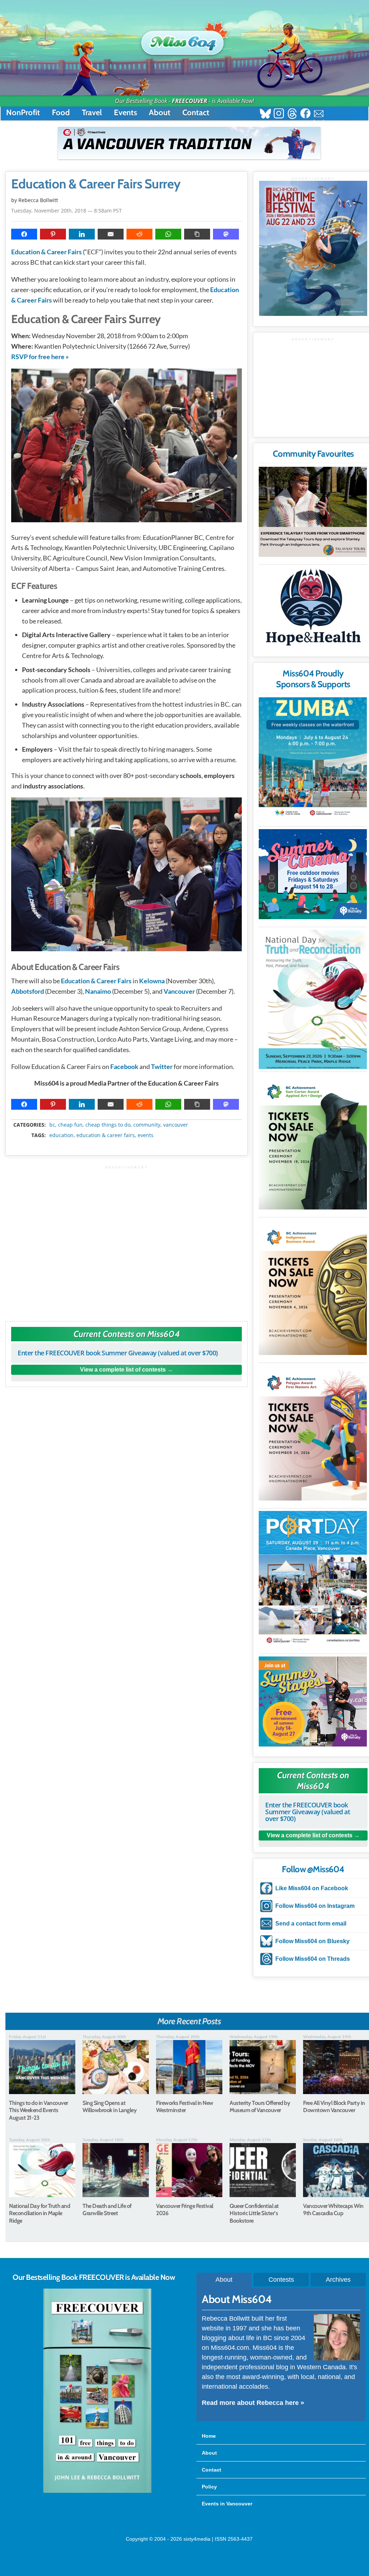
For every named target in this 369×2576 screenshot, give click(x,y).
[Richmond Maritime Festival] (313, 248)
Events (125, 113)
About (160, 113)
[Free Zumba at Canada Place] (313, 758)
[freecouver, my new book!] (97, 2491)
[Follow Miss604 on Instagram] (279, 114)
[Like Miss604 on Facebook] (305, 114)
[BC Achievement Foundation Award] (313, 1142)
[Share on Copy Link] (197, 234)
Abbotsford (28, 991)
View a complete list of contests (123, 1370)
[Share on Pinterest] (53, 234)
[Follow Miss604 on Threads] (292, 114)
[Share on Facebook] (24, 234)
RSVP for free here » (40, 357)
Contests (281, 2280)
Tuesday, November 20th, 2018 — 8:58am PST (66, 211)
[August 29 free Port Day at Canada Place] (313, 1578)
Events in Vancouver (227, 2504)
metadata (128, 1118)
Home (209, 2436)
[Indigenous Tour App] (313, 512)
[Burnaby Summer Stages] (313, 1701)
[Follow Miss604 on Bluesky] (265, 114)
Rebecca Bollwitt (38, 200)
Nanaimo (98, 991)
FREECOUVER (190, 101)
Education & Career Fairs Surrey (96, 184)
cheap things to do (108, 1125)
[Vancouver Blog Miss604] (184, 39)
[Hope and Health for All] (313, 609)
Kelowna (152, 981)
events (146, 1135)
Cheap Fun (70, 1125)
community (147, 1125)
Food (61, 113)
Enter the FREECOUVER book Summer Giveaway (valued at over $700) (118, 1353)
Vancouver (179, 991)
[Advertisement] (126, 1240)
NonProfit (23, 113)
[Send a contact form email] (319, 114)
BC (52, 1125)
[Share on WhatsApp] (168, 234)
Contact (196, 113)
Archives (338, 2280)
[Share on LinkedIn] (82, 234)
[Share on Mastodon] (226, 234)
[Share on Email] (111, 234)
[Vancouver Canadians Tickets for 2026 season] (189, 143)
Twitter (162, 1066)
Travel (92, 113)
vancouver (176, 1125)
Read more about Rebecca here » (253, 2403)
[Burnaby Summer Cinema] (313, 874)
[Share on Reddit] (139, 234)
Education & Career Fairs (46, 252)
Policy (209, 2487)
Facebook (124, 1066)
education (61, 1135)
